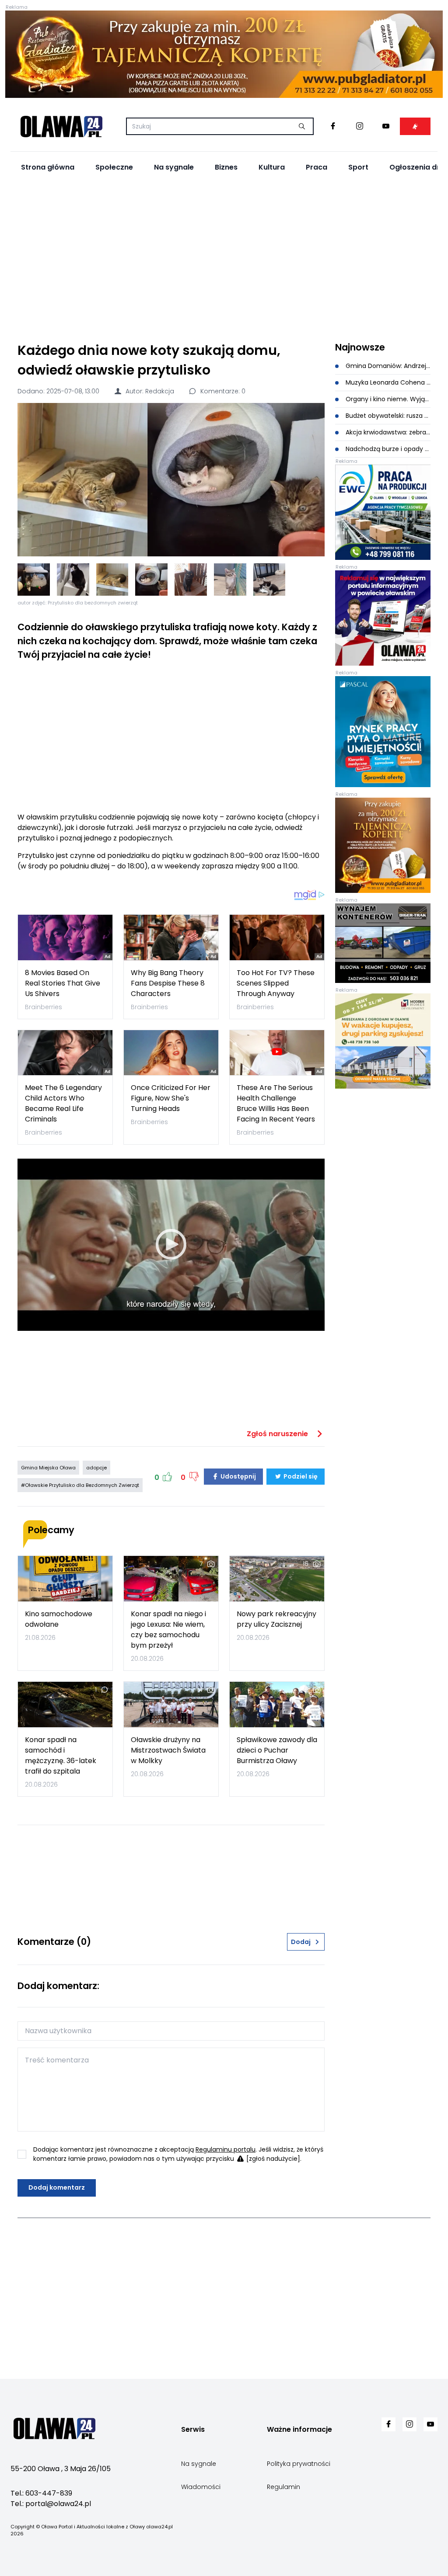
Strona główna (48, 167)
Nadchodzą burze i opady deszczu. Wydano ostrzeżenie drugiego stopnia (387, 449)
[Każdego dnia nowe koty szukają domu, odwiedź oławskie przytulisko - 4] (151, 580)
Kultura (272, 167)
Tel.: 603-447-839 (41, 2493)
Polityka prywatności (299, 2464)
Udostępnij (238, 1476)
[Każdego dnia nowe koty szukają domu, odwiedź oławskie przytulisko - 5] (191, 580)
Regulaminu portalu (226, 2149)
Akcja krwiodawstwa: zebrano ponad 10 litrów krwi (387, 432)
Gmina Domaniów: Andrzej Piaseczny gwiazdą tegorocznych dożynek (387, 366)
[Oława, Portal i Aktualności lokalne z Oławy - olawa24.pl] (61, 126)
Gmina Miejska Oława (48, 1468)
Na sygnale (174, 167)
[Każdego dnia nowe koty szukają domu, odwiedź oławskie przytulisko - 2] (73, 580)
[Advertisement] (224, 258)
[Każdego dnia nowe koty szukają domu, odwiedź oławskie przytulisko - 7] (269, 580)
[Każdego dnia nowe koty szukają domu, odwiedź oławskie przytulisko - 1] (34, 580)
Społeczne (114, 167)
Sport (358, 167)
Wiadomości (201, 2487)
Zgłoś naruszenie (278, 1434)
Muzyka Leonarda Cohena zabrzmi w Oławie (387, 382)
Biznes (226, 167)
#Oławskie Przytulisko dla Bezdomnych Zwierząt (80, 1485)
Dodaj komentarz (57, 2187)
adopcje (96, 1468)
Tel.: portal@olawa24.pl (51, 2504)
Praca (317, 167)
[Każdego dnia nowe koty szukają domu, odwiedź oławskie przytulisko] (171, 480)
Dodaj (301, 1942)
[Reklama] (224, 54)
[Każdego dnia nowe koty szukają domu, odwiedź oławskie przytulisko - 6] (230, 580)
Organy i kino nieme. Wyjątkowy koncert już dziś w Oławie (387, 399)
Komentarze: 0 (222, 391)
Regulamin (283, 2487)
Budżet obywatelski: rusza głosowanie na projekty (387, 416)
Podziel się (300, 1476)
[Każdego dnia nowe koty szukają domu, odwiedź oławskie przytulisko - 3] (112, 580)
